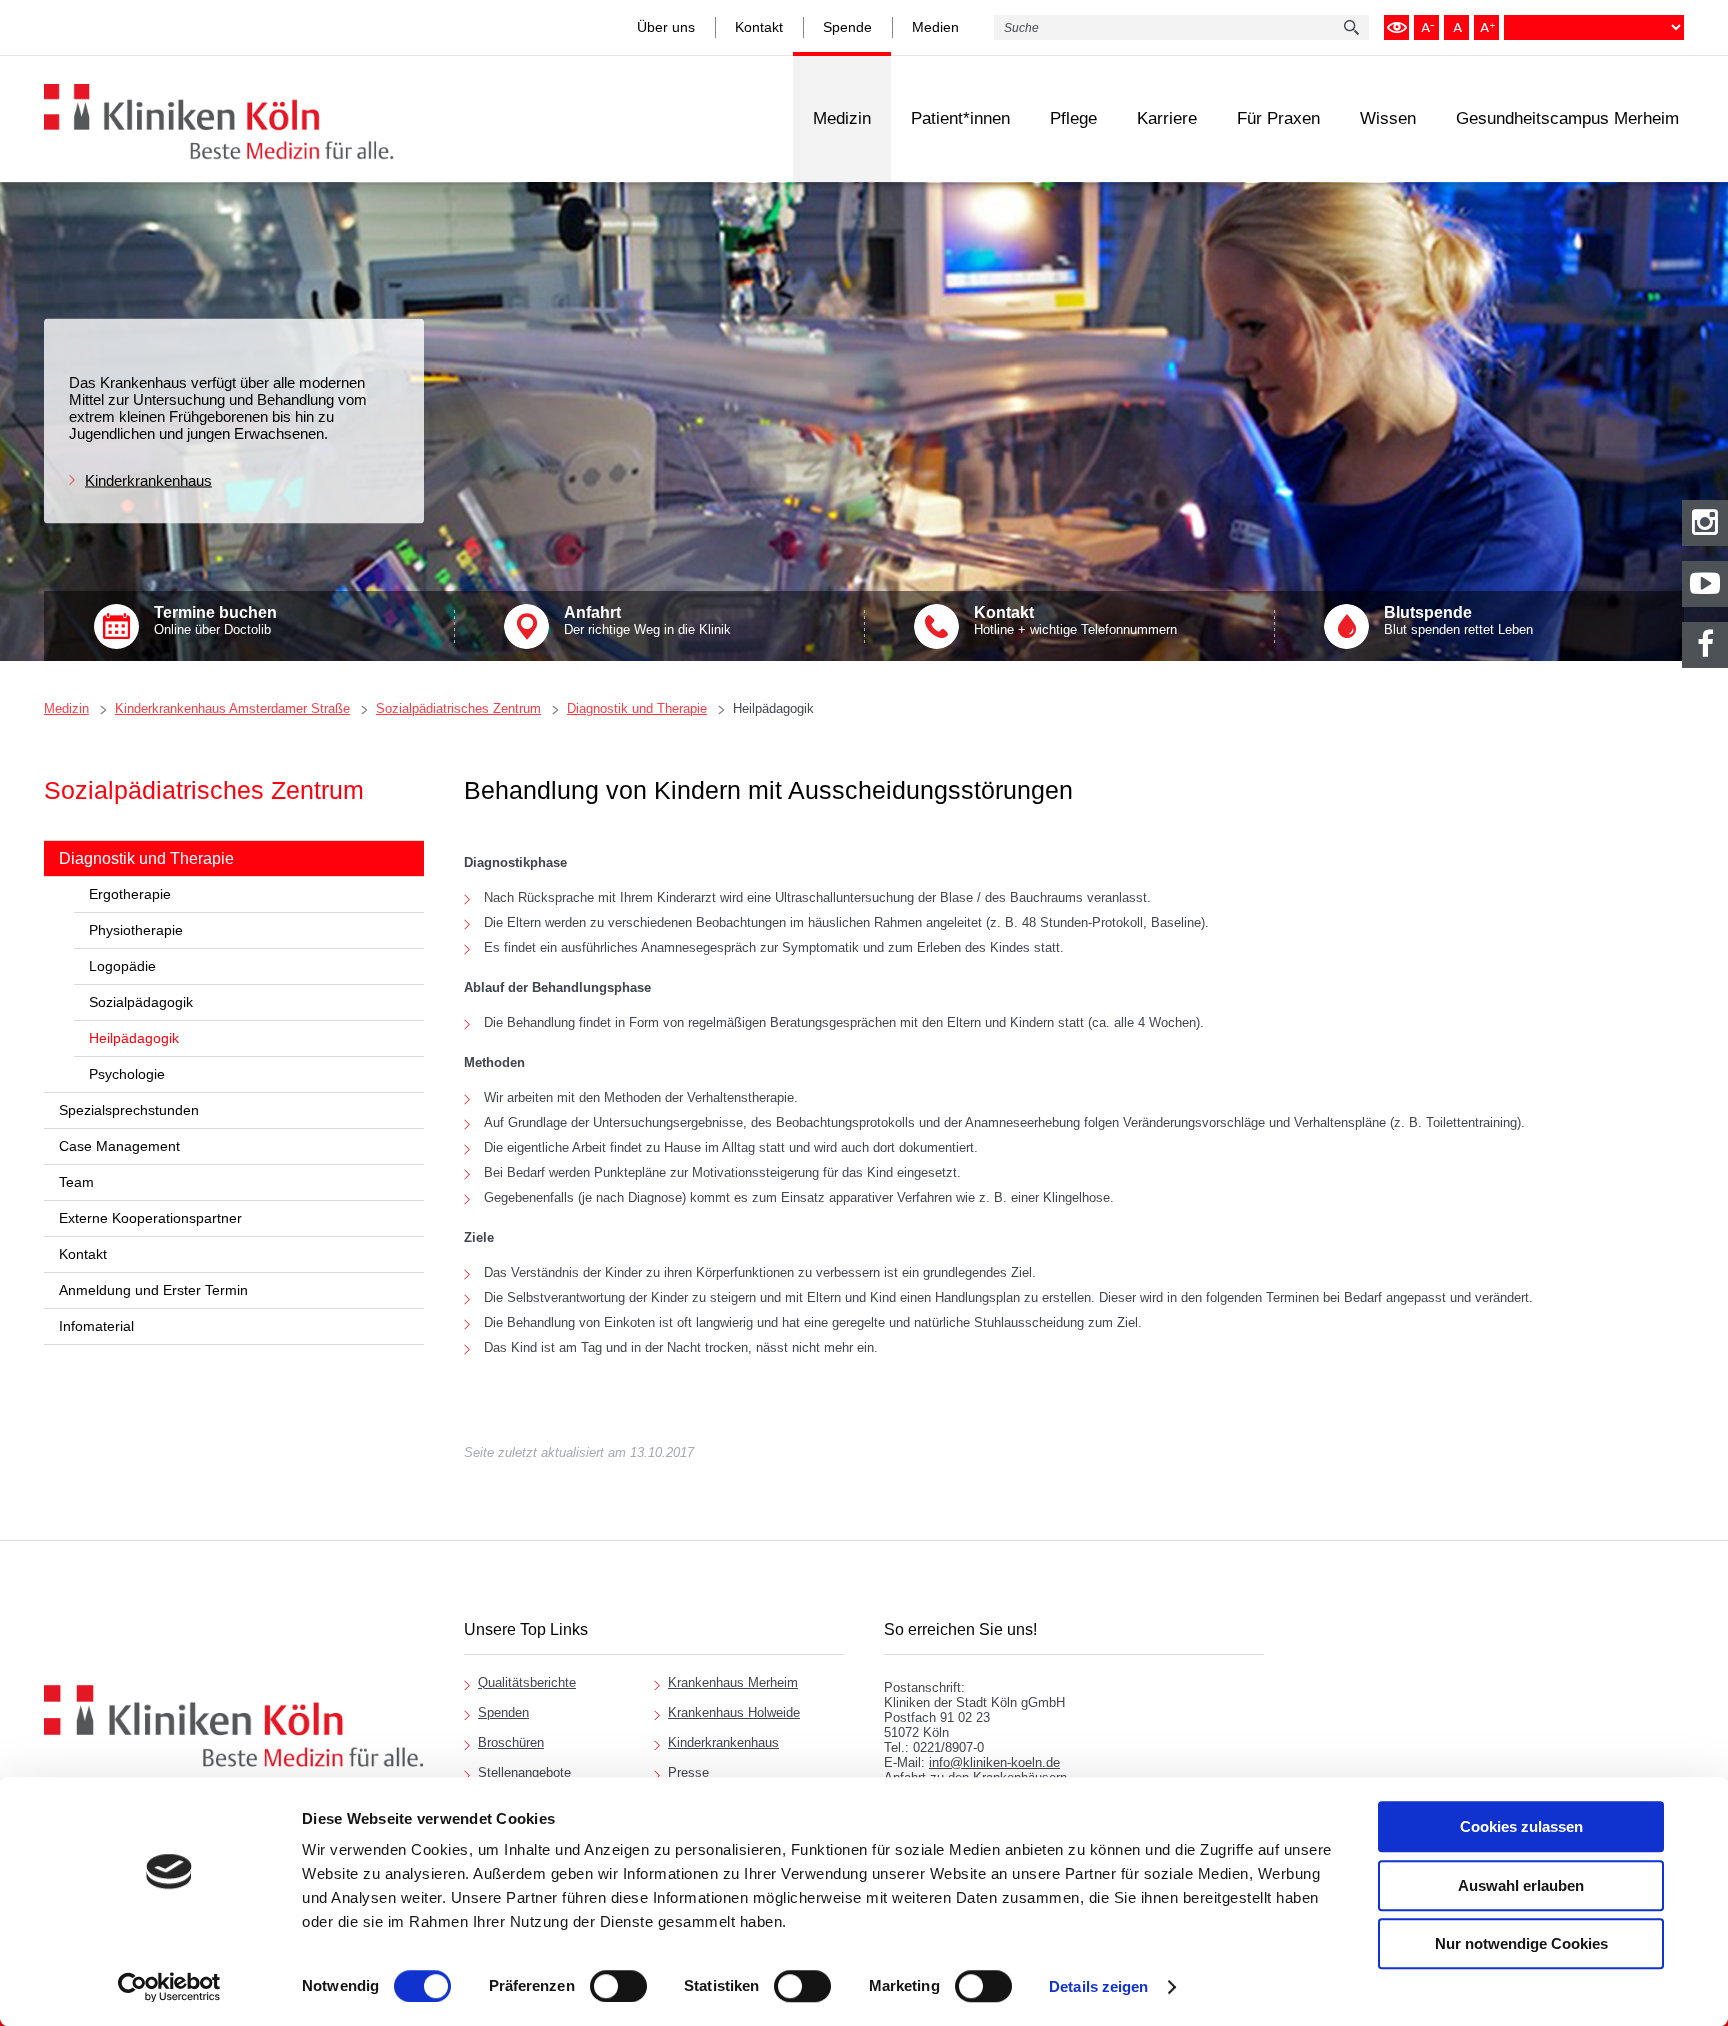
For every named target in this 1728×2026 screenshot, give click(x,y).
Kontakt (759, 27)
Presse (688, 1772)
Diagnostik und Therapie (637, 708)
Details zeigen (1098, 1986)
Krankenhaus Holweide (734, 1712)
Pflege (1073, 118)
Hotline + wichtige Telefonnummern (1075, 620)
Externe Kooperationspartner (150, 1218)
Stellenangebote (524, 1772)
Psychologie (127, 1074)
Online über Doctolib (215, 620)
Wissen (1388, 118)
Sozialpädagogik (141, 1002)
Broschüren (511, 1742)
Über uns (666, 27)
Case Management (119, 1146)
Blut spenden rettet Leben (1458, 620)
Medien (935, 27)
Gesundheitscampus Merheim (1567, 118)
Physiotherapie (136, 930)
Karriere (1167, 118)
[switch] (618, 1986)
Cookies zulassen (1521, 1826)
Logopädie (122, 966)
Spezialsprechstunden (129, 1110)
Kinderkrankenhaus (148, 480)
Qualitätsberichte (527, 1682)
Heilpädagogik (773, 708)
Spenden (503, 1712)
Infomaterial (96, 1326)
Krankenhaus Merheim (733, 1682)
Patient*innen (960, 118)
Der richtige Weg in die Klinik (647, 620)
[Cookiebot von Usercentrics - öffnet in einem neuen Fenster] (169, 1987)
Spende (847, 27)
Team (76, 1182)
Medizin (842, 118)
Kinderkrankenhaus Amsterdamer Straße (232, 708)
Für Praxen (1278, 118)
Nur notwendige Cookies (1521, 1943)
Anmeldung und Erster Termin (153, 1290)
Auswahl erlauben (1521, 1885)
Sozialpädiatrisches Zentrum (458, 708)
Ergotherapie (130, 894)
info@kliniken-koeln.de (994, 1762)
